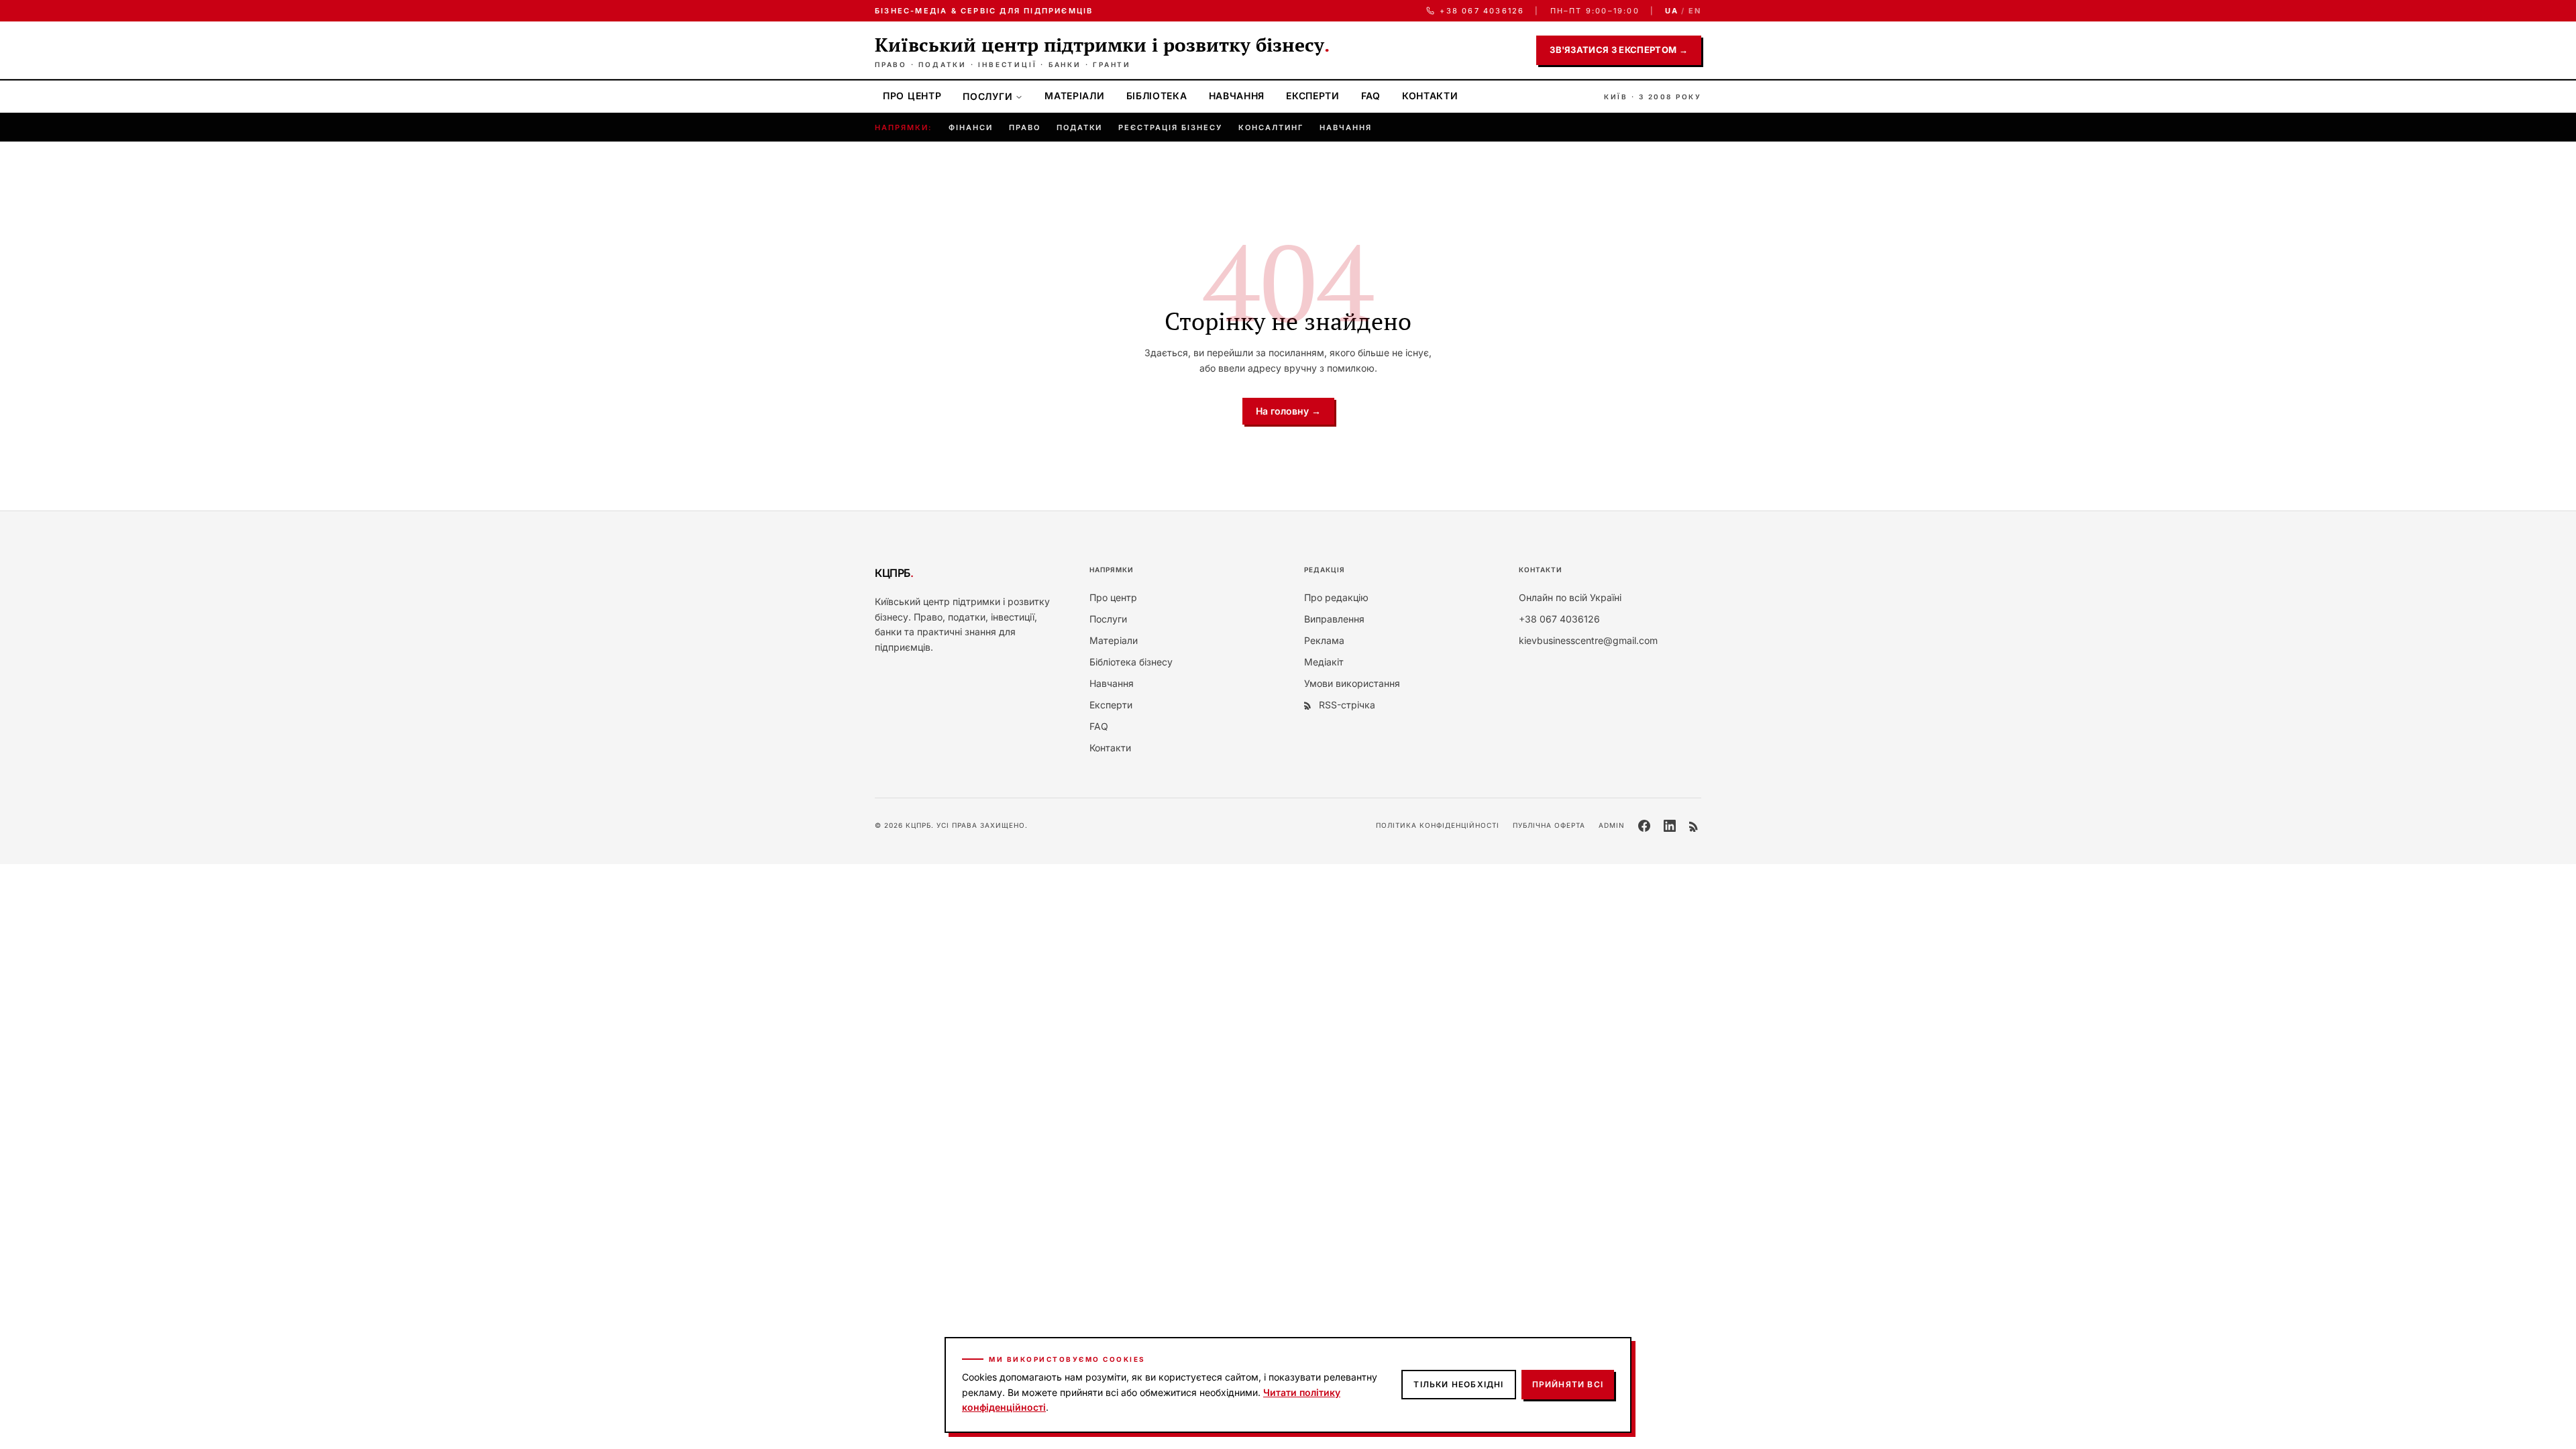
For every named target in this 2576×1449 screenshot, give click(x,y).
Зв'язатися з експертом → (1619, 50)
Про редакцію (1336, 597)
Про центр (912, 96)
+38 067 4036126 (1482, 11)
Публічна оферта (1549, 825)
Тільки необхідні (1458, 1384)
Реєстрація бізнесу (1170, 127)
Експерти (1313, 96)
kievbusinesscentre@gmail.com (1588, 640)
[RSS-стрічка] (1695, 826)
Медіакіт (1324, 662)
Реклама (1324, 640)
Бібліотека (1157, 96)
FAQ (1371, 96)
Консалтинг (1271, 127)
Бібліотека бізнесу (1131, 662)
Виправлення (1334, 619)
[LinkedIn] (1670, 826)
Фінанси (971, 127)
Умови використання (1352, 683)
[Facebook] (1644, 826)
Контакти (1430, 96)
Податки (1080, 127)
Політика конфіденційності (1438, 825)
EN (1695, 11)
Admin (1612, 825)
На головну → (1288, 411)
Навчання (1237, 96)
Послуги (987, 96)
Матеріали (1074, 96)
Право (1025, 127)
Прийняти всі (1568, 1384)
